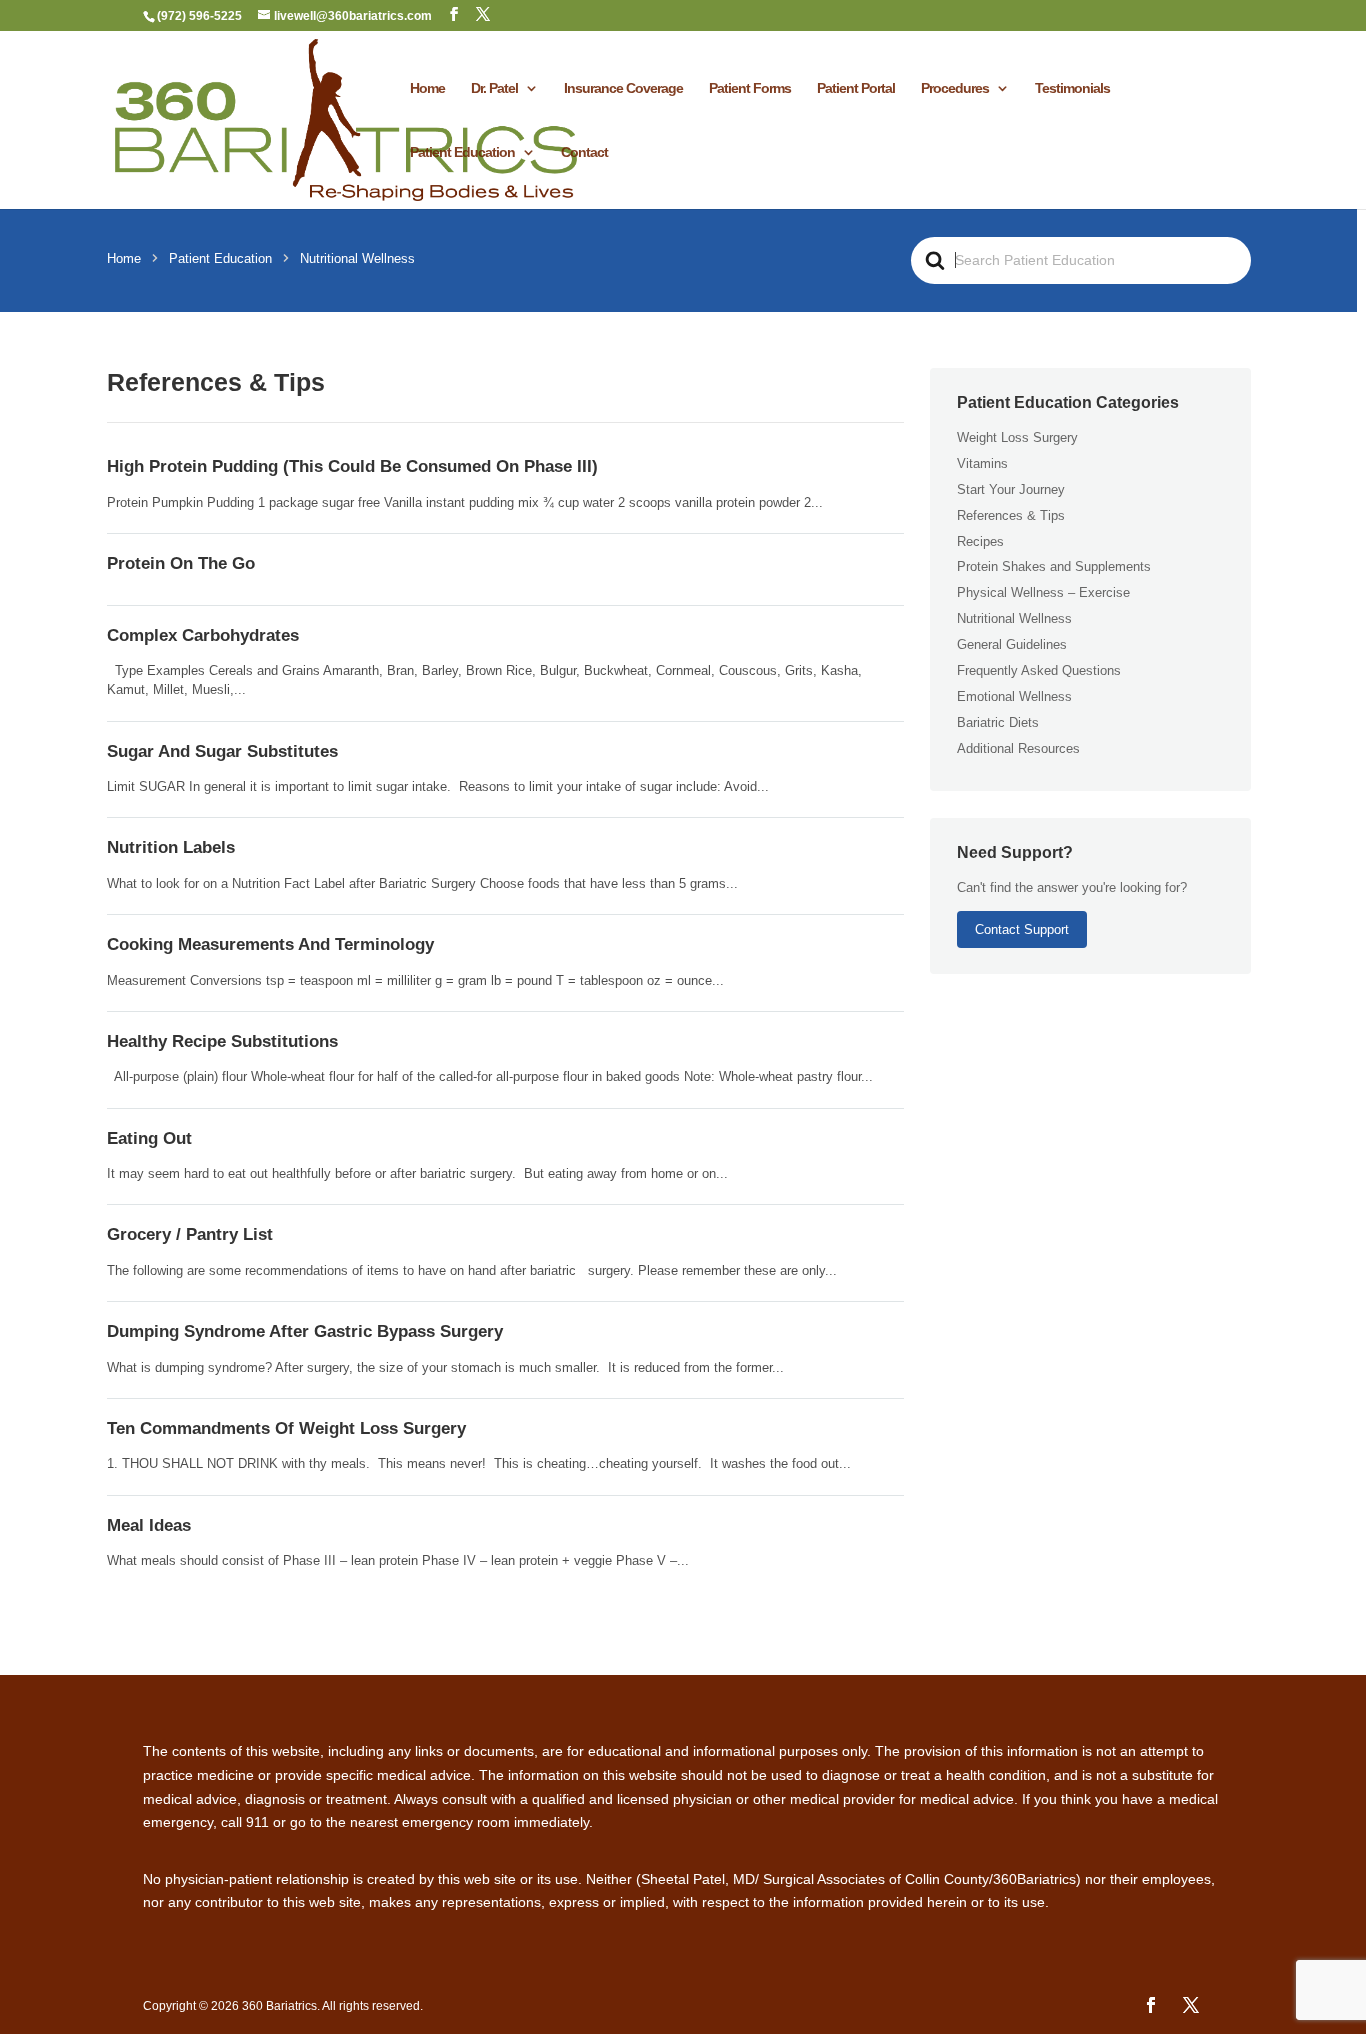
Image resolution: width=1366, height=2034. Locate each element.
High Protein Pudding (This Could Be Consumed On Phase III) (352, 466)
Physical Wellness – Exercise (1043, 592)
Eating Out (149, 1138)
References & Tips (1011, 515)
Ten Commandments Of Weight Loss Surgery (286, 1428)
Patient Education (462, 152)
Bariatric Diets (998, 722)
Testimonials (1072, 88)
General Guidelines (1012, 644)
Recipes (980, 541)
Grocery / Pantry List (190, 1234)
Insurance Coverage (623, 88)
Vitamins (982, 463)
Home (427, 88)
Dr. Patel (494, 88)
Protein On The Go (181, 563)
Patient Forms (750, 88)
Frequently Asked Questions (1039, 670)
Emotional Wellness (1014, 696)
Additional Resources (1018, 748)
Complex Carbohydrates (203, 635)
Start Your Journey (1011, 489)
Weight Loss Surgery (1017, 437)
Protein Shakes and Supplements (1054, 566)
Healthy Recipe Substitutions (222, 1041)
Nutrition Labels (171, 847)
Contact (584, 152)
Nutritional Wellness (1014, 618)
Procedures (955, 88)
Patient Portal (856, 88)
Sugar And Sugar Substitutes (222, 751)
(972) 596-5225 (199, 16)
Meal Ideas (149, 1525)
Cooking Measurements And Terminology (270, 944)
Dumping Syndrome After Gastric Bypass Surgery (305, 1331)
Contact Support (1022, 929)
